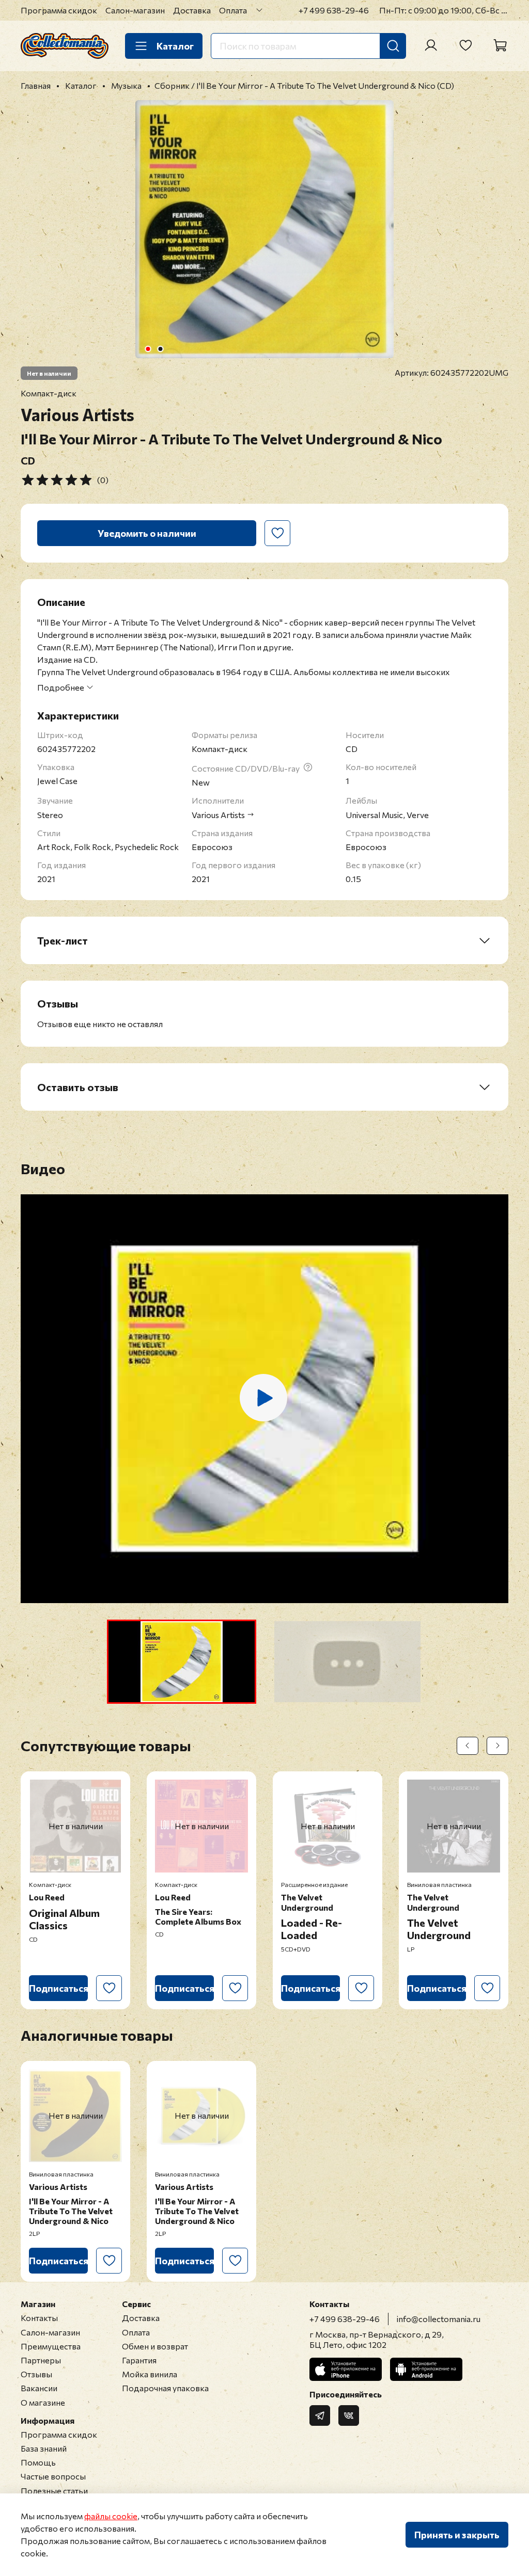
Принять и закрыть (457, 2535)
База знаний (44, 2448)
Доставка (192, 10)
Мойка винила (150, 2374)
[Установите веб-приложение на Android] (426, 2369)
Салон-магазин (135, 10)
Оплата (233, 10)
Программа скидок (59, 10)
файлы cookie (111, 2516)
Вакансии (39, 2388)
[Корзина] (500, 45)
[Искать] (393, 46)
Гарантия (139, 2360)
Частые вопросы (53, 2476)
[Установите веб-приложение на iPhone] (346, 2369)
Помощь (38, 2462)
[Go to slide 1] (148, 349)
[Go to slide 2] (161, 349)
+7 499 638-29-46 (334, 10)
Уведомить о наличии (147, 533)
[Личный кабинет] (431, 45)
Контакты (39, 2318)
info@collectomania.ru (439, 2319)
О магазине (43, 2402)
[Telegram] (320, 2415)
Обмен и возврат (155, 2346)
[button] (182, 1662)
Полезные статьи (54, 2491)
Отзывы (36, 2374)
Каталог (175, 46)
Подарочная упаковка (165, 2388)
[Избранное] (465, 45)
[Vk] (349, 2415)
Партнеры (41, 2360)
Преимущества (51, 2346)
